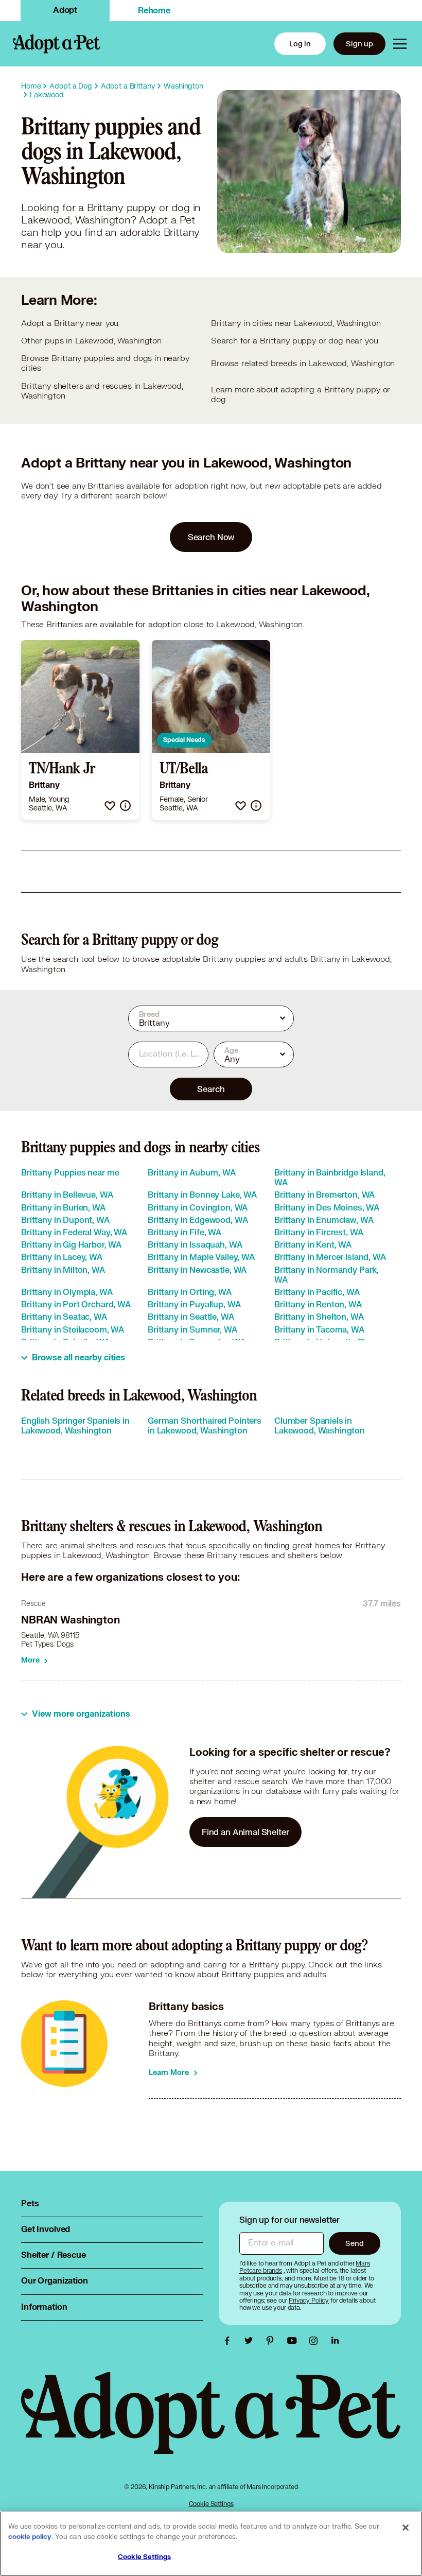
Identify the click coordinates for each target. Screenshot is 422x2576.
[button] (110, 806)
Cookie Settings (211, 2504)
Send (354, 2243)
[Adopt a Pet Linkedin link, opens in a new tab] (335, 2341)
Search (211, 1089)
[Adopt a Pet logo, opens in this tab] (211, 2424)
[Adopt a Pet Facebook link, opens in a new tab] (230, 2341)
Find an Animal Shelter (245, 1832)
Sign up (359, 44)
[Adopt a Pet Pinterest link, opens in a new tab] (273, 2341)
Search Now (211, 537)
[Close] (406, 2528)
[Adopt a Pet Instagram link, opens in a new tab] (316, 2341)
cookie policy (30, 2537)
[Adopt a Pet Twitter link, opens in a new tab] (251, 2341)
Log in (300, 44)
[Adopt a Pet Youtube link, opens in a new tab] (294, 2341)
